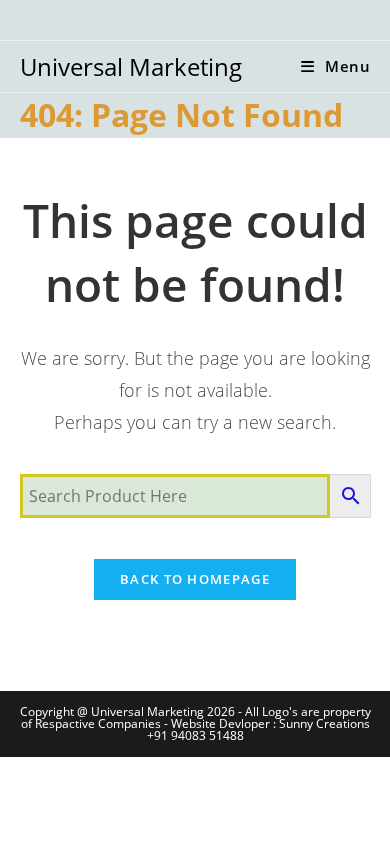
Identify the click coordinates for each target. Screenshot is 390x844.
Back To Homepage (195, 579)
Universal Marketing (131, 66)
